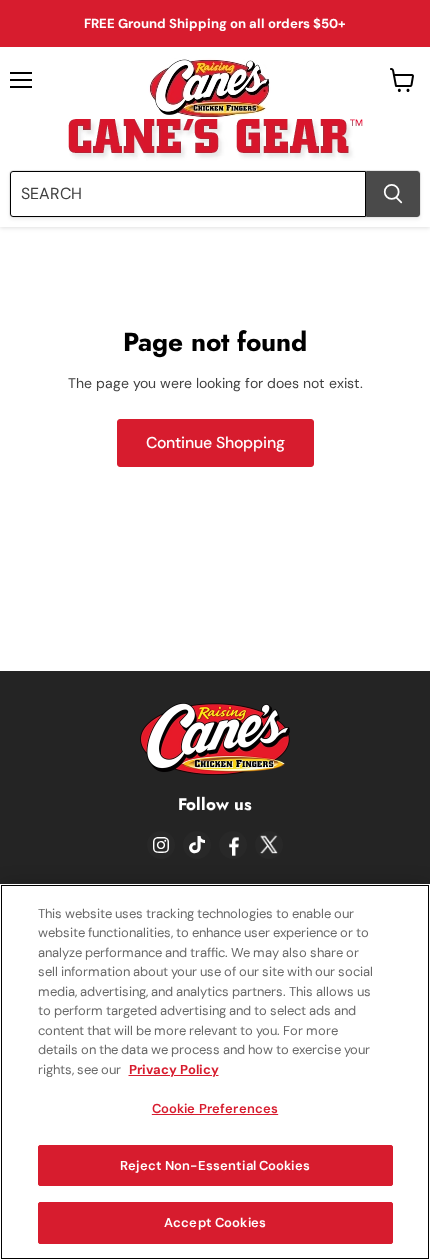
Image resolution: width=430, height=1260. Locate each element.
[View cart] (402, 80)
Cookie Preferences (215, 1108)
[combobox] (188, 194)
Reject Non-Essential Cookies (215, 1165)
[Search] (393, 194)
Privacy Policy (174, 1069)
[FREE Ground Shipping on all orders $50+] (215, 23)
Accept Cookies (215, 1222)
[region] (215, 1072)
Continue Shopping (215, 442)
